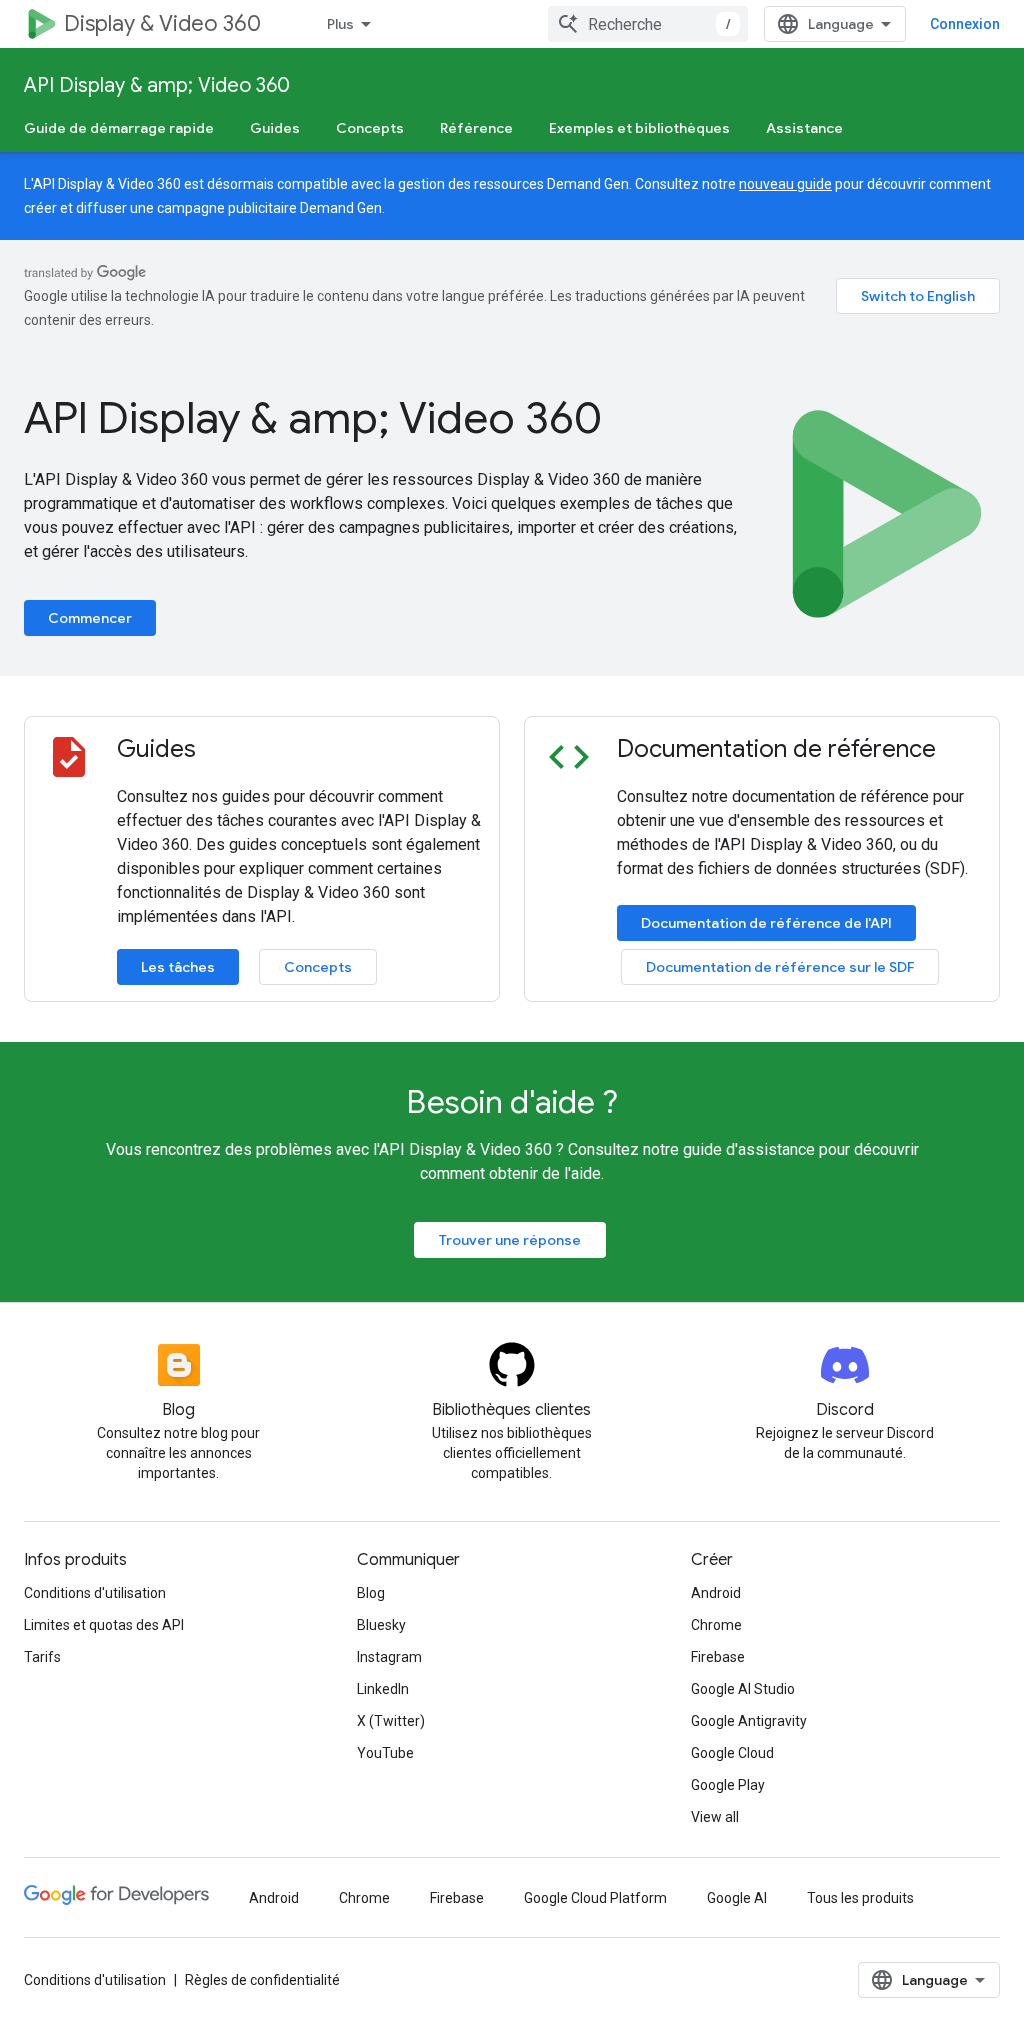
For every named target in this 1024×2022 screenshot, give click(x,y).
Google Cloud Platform (595, 1898)
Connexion (965, 24)
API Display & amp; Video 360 (157, 85)
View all (715, 1817)
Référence (476, 128)
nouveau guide (785, 184)
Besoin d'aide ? (512, 1102)
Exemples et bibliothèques (639, 128)
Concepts (370, 128)
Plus (340, 24)
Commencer (90, 618)
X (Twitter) (391, 1721)
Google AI (737, 1898)
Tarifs (42, 1657)
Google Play (728, 1785)
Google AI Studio (743, 1689)
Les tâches (178, 967)
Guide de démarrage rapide (119, 128)
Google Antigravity (749, 1721)
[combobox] (648, 24)
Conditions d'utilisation (95, 1593)
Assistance (804, 128)
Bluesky (381, 1625)
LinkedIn (383, 1689)
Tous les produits (860, 1898)
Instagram (389, 1657)
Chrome (716, 1625)
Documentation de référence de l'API (766, 923)
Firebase (718, 1657)
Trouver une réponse (510, 1240)
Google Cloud (732, 1753)
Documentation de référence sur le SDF (780, 967)
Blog (371, 1593)
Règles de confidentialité (262, 1980)
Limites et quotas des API (104, 1625)
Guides (275, 128)
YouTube (385, 1753)
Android (716, 1593)
